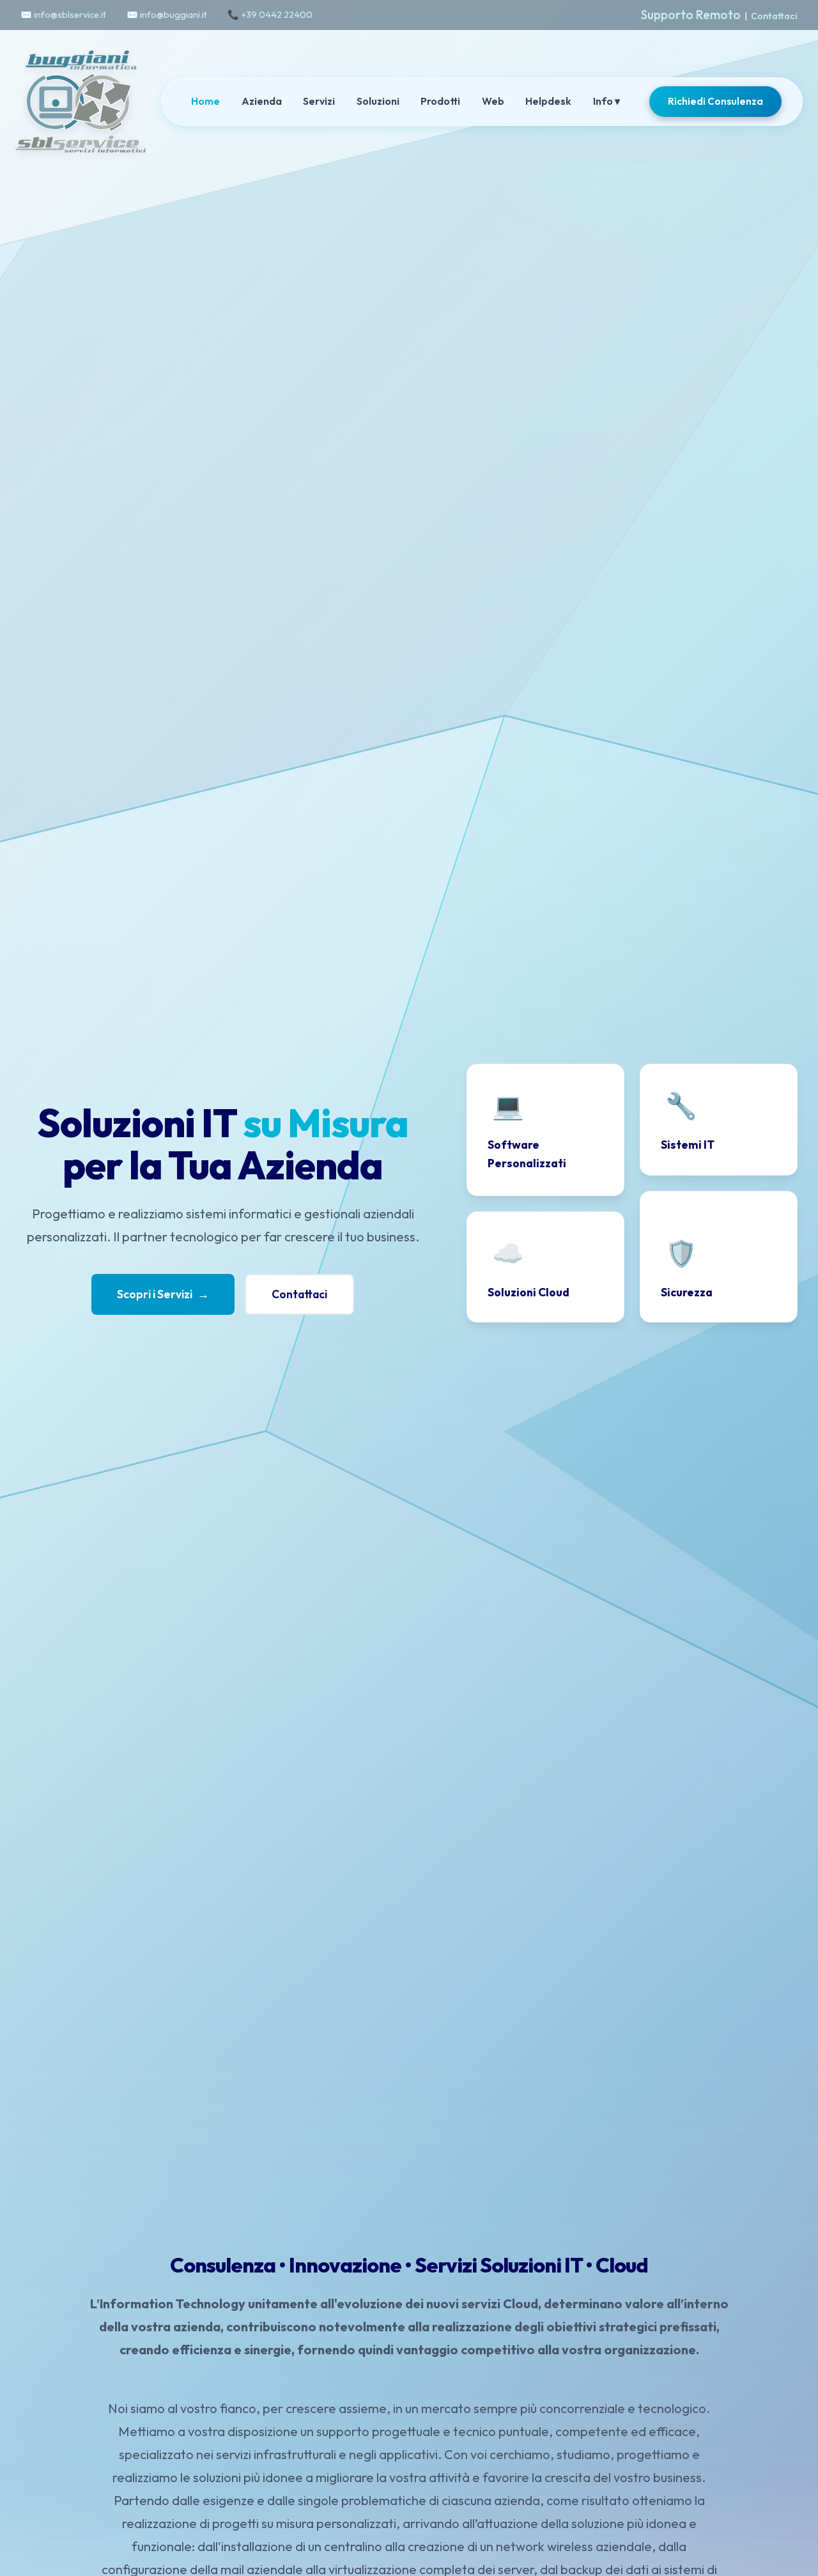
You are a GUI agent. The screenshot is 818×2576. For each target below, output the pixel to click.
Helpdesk (548, 101)
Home (205, 101)
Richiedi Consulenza (715, 101)
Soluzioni (378, 101)
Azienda (262, 101)
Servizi (319, 101)
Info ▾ (606, 101)
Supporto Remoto (691, 15)
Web (493, 101)
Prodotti (440, 101)
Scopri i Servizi (163, 1294)
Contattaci (774, 16)
